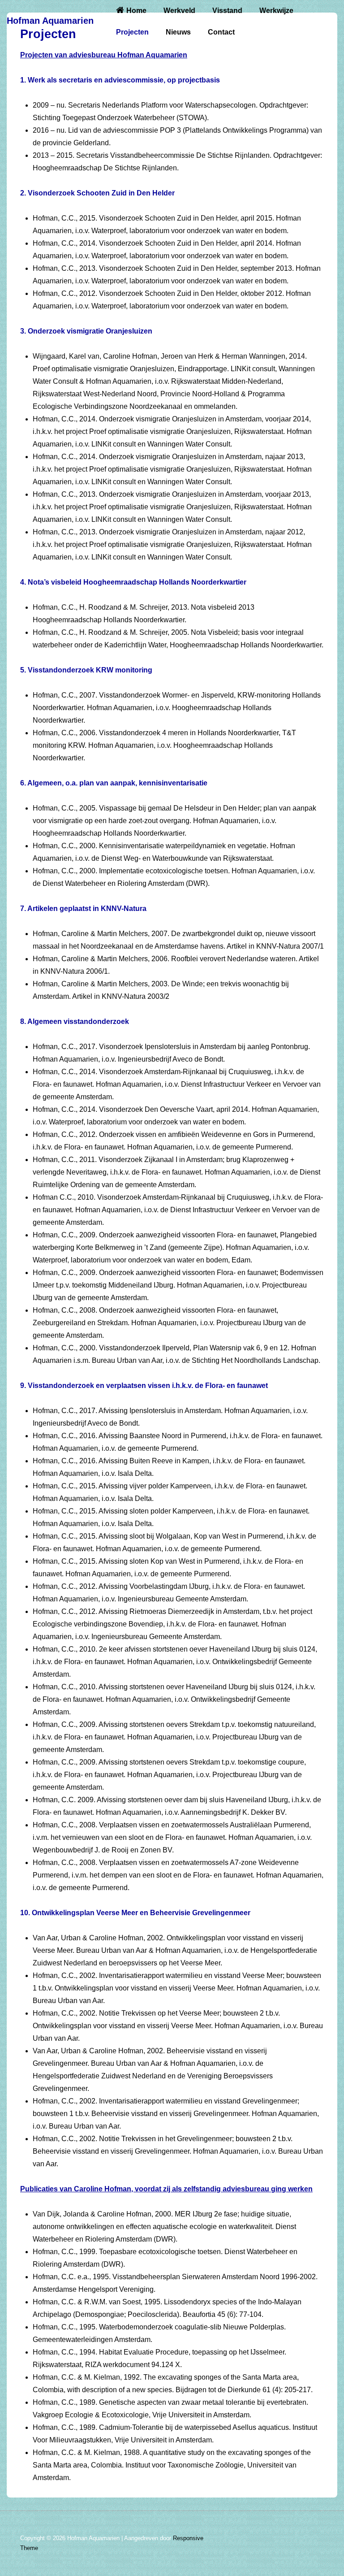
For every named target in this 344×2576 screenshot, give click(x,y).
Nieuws (178, 32)
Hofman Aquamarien (50, 21)
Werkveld (179, 11)
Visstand (227, 11)
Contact (221, 32)
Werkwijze (276, 11)
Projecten (132, 32)
